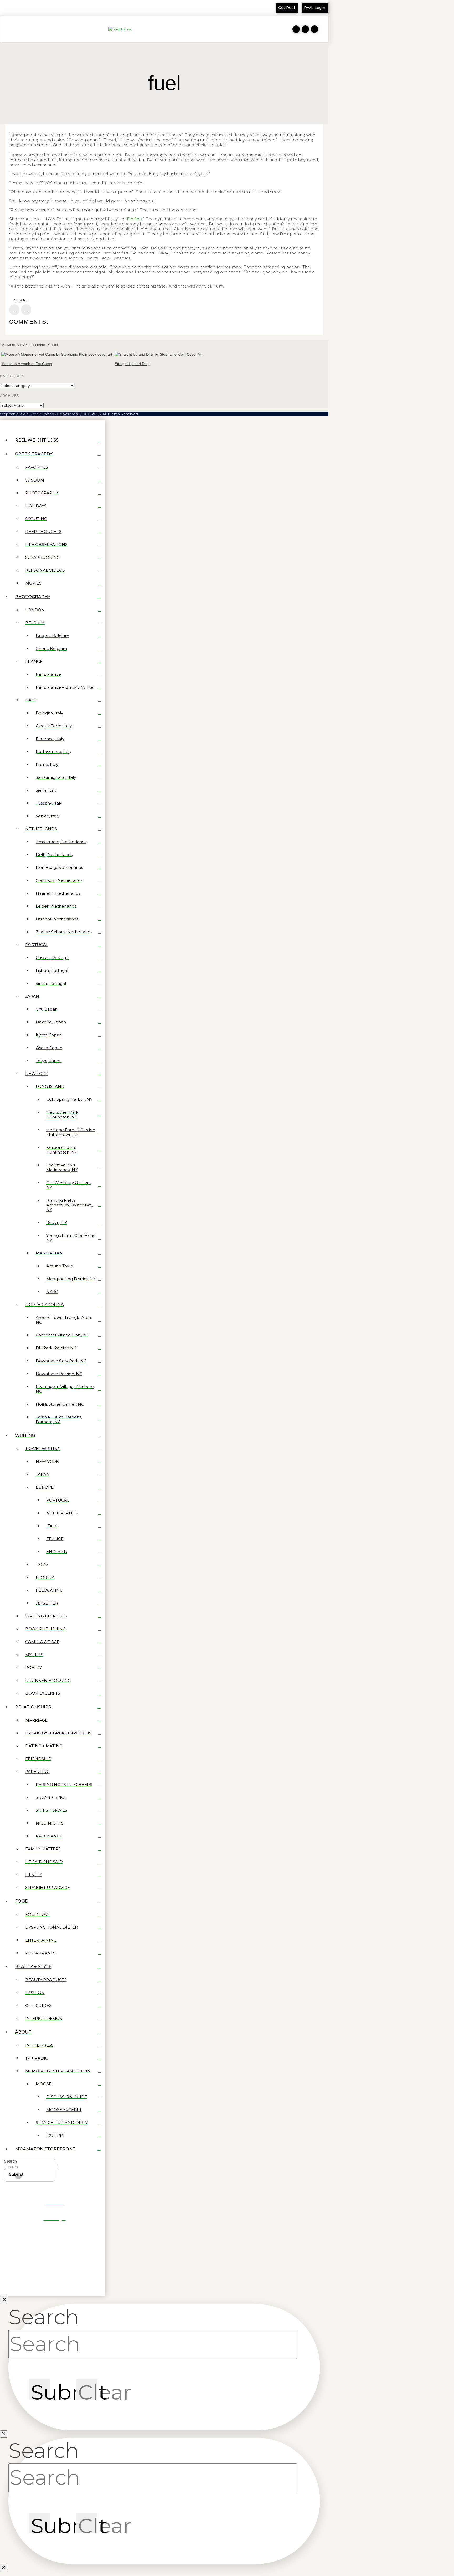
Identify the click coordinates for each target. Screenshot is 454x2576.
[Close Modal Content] (4, 2434)
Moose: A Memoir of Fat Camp (27, 364)
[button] (7, 29)
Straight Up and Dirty (132, 364)
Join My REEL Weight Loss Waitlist (40, 9)
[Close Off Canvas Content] (4, 2300)
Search (11, 2161)
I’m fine (134, 219)
